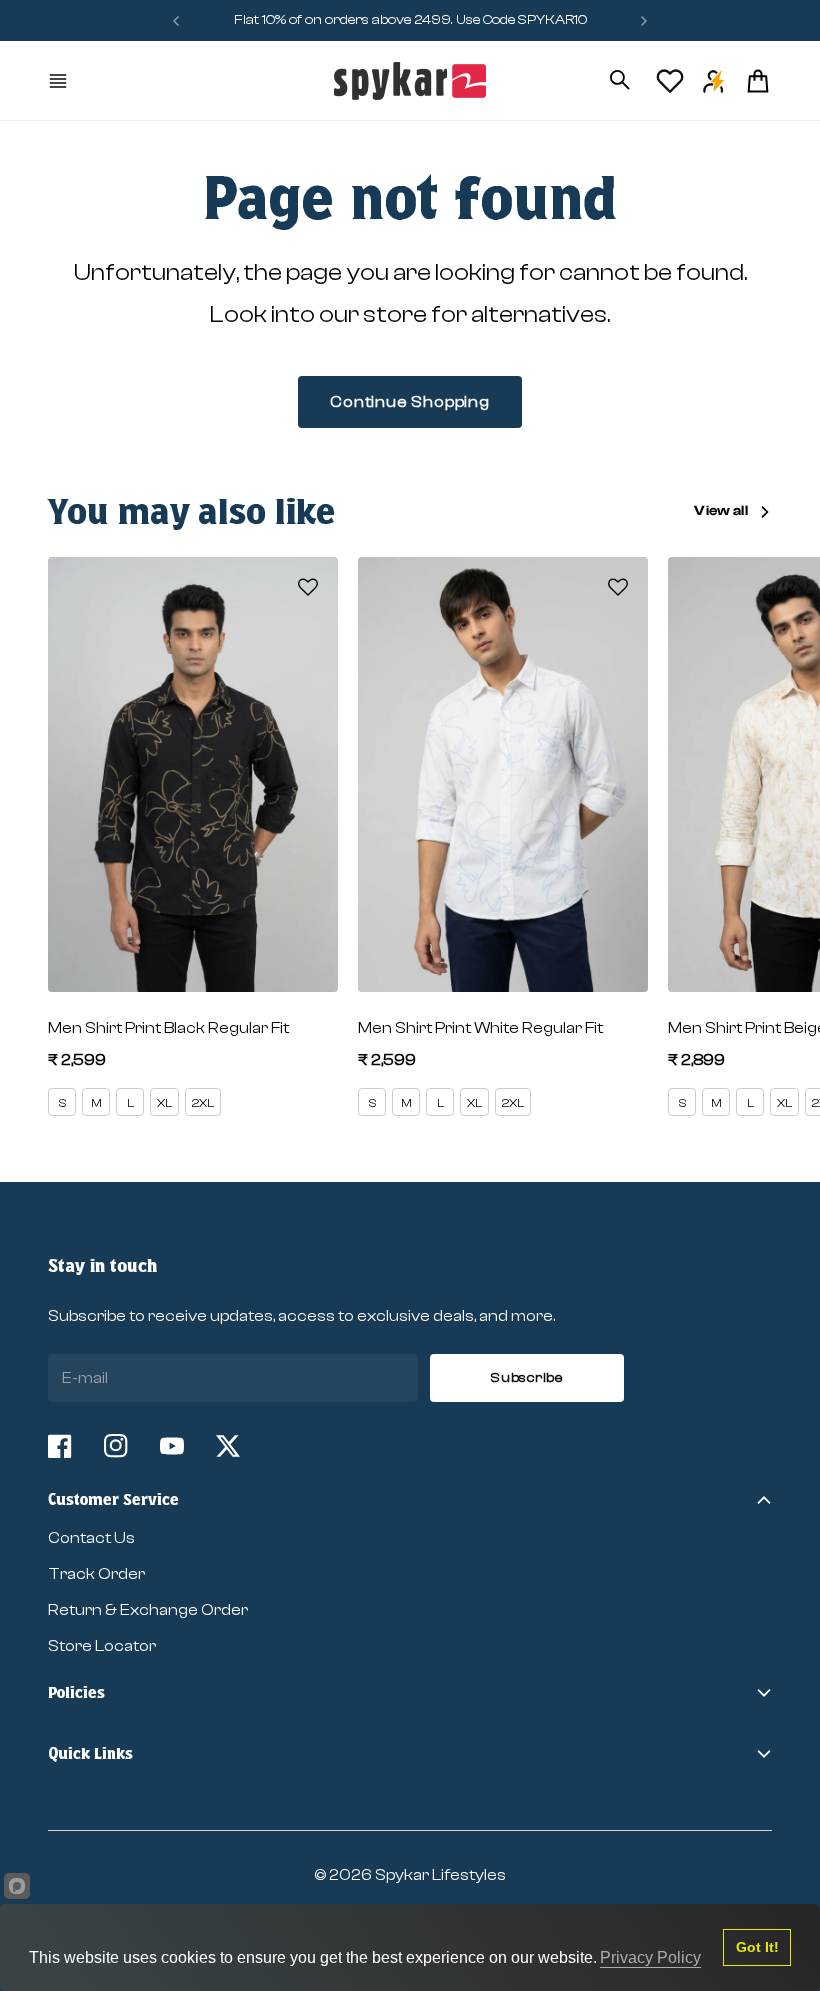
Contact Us (91, 1538)
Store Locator (102, 1646)
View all (721, 511)
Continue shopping (410, 402)
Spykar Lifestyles (440, 1875)
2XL (203, 1103)
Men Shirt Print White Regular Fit (480, 1028)
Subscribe (526, 1378)
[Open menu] (60, 81)
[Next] (644, 20)
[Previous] (176, 20)
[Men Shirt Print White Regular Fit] (503, 774)
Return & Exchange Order (148, 1610)
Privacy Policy (650, 1957)
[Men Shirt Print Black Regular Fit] (193, 774)
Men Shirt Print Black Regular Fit (168, 1028)
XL (164, 1103)
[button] (308, 587)
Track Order (96, 1574)
